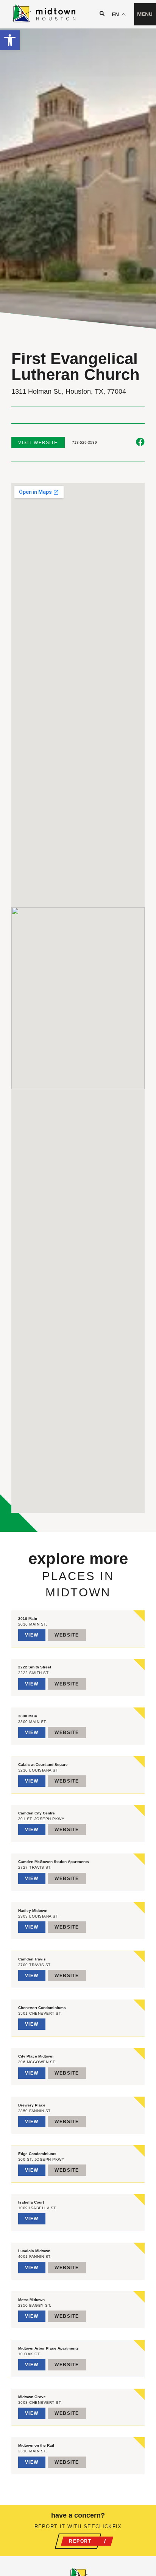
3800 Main (28, 1716)
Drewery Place (32, 2105)
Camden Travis (32, 1959)
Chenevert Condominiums (42, 2008)
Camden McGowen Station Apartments (54, 1862)
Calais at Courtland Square (43, 1765)
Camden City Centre (37, 1813)
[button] (10, 40)
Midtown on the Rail (36, 2445)
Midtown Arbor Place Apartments (48, 2348)
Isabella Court (31, 2202)
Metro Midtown (31, 2300)
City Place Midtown (36, 2056)
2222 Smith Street (35, 1667)
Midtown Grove (32, 2397)
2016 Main (28, 1619)
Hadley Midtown (33, 1911)
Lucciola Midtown (34, 2251)
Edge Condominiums (37, 2154)
